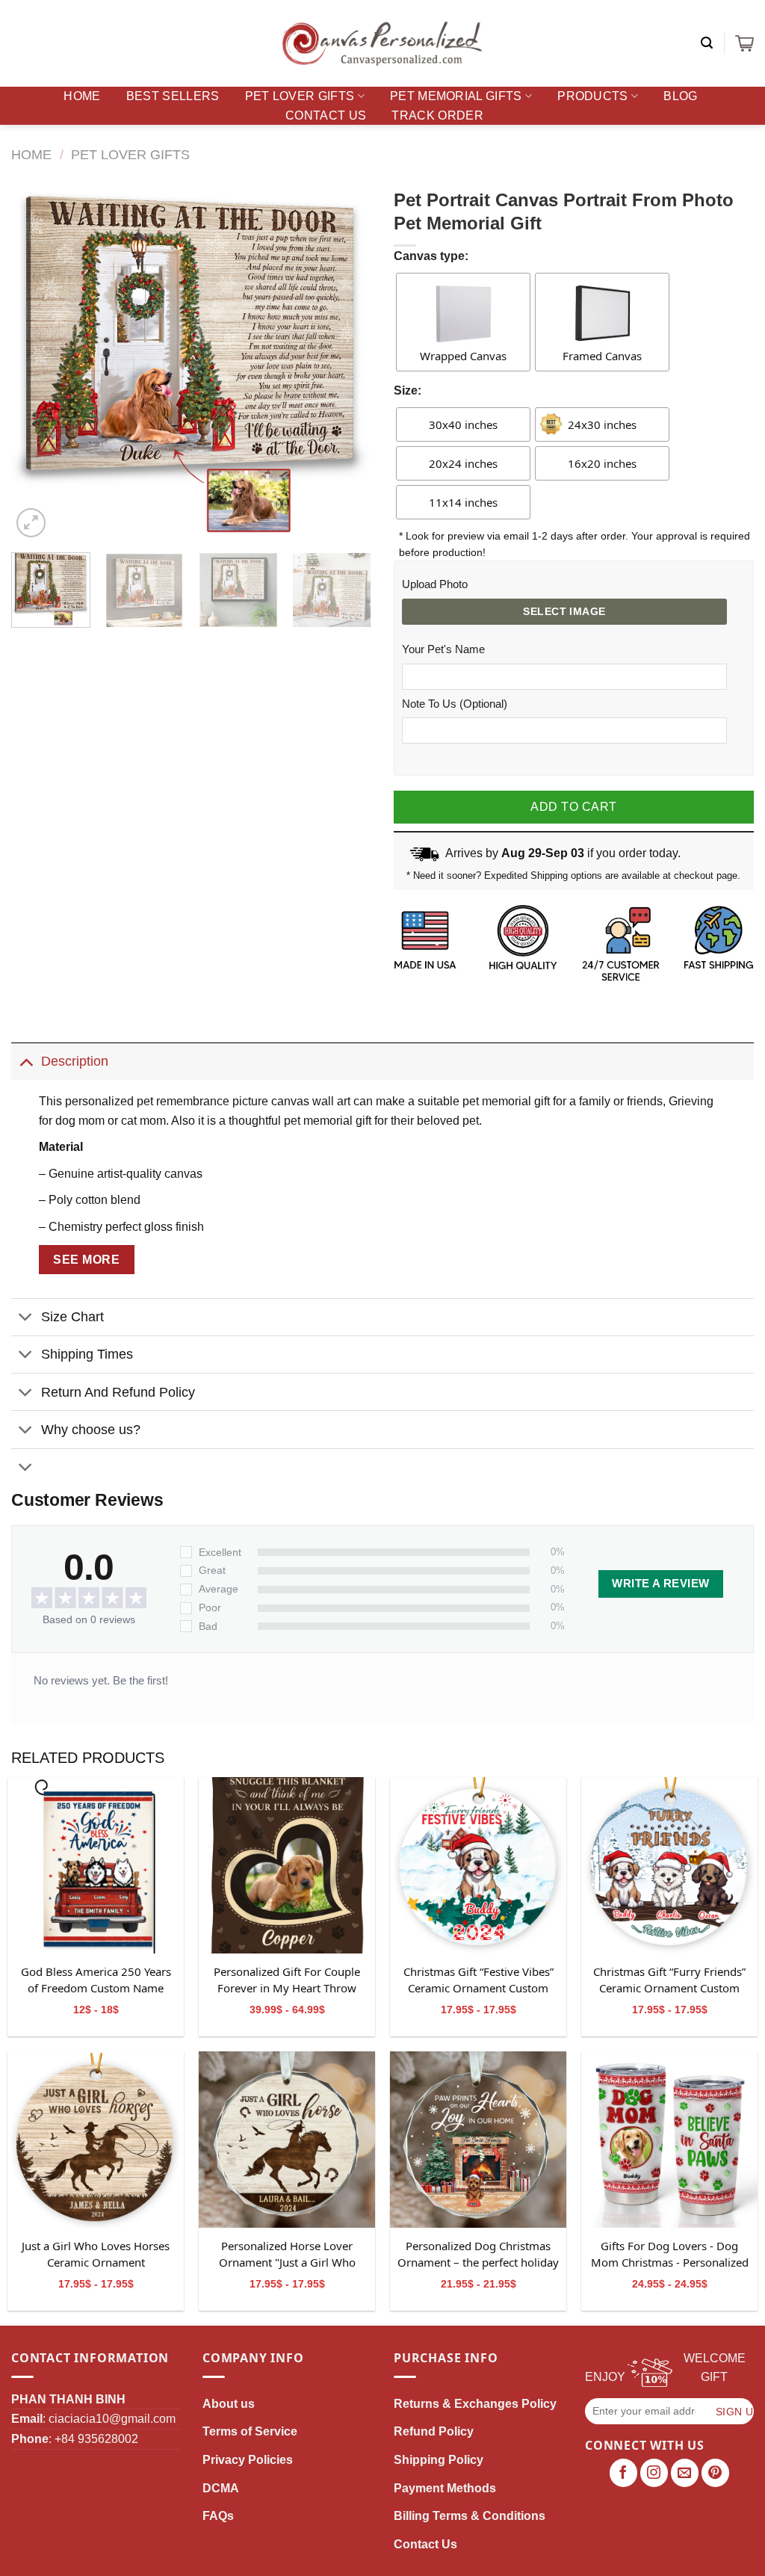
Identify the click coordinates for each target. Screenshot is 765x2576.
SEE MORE (86, 1260)
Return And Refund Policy (118, 1392)
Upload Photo (435, 584)
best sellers (173, 96)
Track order (437, 115)
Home (82, 96)
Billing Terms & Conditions (470, 2516)
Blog (680, 96)
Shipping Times (87, 1354)
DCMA (221, 2488)
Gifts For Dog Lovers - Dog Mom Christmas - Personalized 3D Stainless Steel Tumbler (670, 2255)
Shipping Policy (439, 2460)
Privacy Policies (248, 2460)
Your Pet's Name (443, 649)
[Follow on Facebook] (624, 2473)
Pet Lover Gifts (300, 96)
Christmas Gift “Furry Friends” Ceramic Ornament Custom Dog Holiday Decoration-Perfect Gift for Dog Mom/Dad (670, 1980)
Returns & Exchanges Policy (475, 2404)
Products (593, 96)
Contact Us (326, 115)
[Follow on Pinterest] (716, 2473)
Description (75, 1061)
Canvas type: (431, 256)
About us (229, 2404)
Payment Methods (445, 2488)
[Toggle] (26, 1061)
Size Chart (72, 1317)
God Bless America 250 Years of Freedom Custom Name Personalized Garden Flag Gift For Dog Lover (96, 1980)
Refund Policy (434, 2431)
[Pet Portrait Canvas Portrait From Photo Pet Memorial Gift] (96, 1865)
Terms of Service (250, 2431)
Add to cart (573, 807)
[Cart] (744, 43)
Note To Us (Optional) (455, 704)
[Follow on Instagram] (654, 2473)
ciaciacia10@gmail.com (112, 2419)
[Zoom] (31, 523)
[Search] (707, 43)
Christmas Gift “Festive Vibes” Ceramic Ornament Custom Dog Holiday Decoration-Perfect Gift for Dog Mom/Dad (478, 1980)
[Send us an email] (685, 2473)
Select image (564, 611)
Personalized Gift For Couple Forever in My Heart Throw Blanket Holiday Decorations (287, 1980)
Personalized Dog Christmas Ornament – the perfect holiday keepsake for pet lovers (478, 2255)
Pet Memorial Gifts (456, 96)
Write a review (660, 1584)
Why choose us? (91, 1430)
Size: (408, 390)
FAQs (218, 2516)
